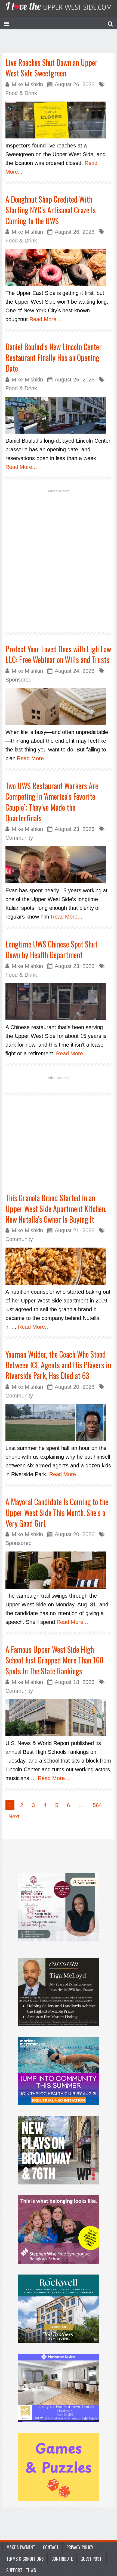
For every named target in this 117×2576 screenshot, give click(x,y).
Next (14, 1816)
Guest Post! (92, 2559)
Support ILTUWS (21, 2570)
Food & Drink (21, 93)
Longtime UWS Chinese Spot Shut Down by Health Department (51, 949)
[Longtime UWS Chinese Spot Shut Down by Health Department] (59, 1002)
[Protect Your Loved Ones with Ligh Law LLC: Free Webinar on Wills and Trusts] (59, 707)
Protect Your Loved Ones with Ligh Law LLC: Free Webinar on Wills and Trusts (58, 654)
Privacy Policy (80, 2547)
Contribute (62, 2559)
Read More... (45, 319)
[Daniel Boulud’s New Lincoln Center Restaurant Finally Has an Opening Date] (59, 415)
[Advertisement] (59, 560)
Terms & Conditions (25, 2559)
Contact (51, 2547)
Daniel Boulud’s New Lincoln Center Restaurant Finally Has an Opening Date (54, 357)
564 (97, 1805)
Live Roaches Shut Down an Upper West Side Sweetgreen (52, 68)
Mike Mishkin (27, 84)
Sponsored (19, 680)
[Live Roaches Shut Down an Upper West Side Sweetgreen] (59, 120)
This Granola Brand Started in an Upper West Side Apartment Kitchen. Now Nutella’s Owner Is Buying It (56, 1209)
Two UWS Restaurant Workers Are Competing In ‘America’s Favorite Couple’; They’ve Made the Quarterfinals (52, 802)
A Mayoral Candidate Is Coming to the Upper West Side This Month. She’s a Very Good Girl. (57, 1512)
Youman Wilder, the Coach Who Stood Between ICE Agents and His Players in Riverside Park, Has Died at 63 (58, 1365)
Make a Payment (21, 2547)
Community (19, 838)
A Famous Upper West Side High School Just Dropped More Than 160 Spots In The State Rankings (55, 1660)
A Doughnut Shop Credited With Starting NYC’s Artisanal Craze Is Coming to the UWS (51, 210)
